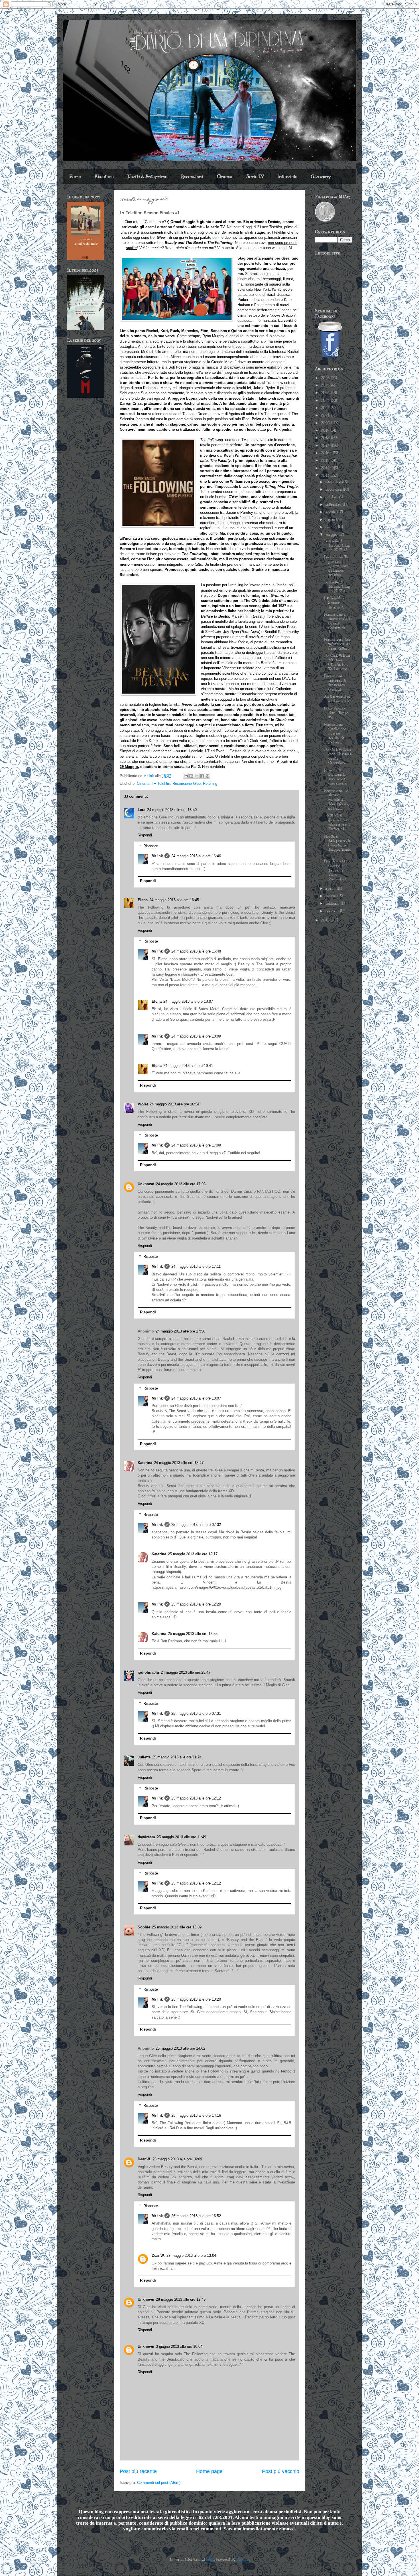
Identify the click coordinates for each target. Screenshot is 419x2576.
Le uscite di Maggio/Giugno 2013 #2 (337, 546)
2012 (326, 920)
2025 (326, 385)
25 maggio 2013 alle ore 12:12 (196, 1798)
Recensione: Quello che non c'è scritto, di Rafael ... (335, 733)
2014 (326, 468)
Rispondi (145, 835)
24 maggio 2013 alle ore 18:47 (179, 1463)
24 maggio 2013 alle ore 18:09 (196, 1036)
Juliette (144, 1757)
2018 (326, 438)
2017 (326, 446)
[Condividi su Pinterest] (208, 776)
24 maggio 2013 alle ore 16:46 (196, 856)
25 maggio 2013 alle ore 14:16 (196, 2115)
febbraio (333, 903)
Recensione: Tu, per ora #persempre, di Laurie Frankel (337, 566)
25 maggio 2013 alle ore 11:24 (177, 1757)
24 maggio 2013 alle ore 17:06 (181, 1184)
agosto (331, 512)
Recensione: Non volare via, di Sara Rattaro (338, 644)
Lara (142, 810)
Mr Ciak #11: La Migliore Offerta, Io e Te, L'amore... (337, 662)
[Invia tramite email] (186, 776)
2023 (326, 401)
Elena (143, 900)
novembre (334, 490)
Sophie (144, 1927)
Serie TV (255, 177)
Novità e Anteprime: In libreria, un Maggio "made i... (338, 845)
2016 (326, 453)
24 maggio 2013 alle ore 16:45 (174, 900)
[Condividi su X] (197, 776)
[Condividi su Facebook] (202, 776)
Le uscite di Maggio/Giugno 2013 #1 (337, 587)
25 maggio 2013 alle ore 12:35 (193, 1634)
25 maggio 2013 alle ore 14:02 (180, 2048)
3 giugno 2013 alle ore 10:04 (179, 2346)
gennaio (333, 911)
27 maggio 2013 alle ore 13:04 (191, 2255)
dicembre (334, 482)
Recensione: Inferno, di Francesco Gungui (335, 683)
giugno (332, 527)
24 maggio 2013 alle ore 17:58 (180, 1331)
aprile (331, 889)
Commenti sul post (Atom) (159, 2483)
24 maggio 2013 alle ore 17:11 (196, 1266)
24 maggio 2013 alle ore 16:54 (174, 1104)
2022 (326, 408)
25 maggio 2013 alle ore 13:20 (196, 1999)
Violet (143, 1104)
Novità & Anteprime (147, 177)
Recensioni (192, 177)
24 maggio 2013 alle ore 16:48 (196, 951)
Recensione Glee (187, 783)
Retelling (210, 783)
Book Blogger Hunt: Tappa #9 (336, 713)
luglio (331, 520)
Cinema (225, 177)
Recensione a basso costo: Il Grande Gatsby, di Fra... (338, 623)
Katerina (145, 1463)
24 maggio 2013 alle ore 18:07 (188, 1001)
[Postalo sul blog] (191, 776)
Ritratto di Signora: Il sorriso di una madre (335, 777)
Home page (209, 2471)
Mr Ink (157, 856)
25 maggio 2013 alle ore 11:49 (181, 1837)
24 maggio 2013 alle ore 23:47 (186, 1672)
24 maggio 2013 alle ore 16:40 (172, 810)
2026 (326, 378)
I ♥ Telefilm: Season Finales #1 (334, 603)
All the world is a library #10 (337, 699)
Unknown (146, 1184)
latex (210, 2559)
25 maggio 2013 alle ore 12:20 (196, 1604)
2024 (326, 393)
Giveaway (321, 177)
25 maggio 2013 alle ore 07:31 (196, 1713)
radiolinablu (148, 1672)
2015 (326, 460)
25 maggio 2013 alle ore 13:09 (177, 1927)
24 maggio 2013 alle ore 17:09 (196, 1145)
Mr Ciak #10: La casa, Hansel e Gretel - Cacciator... (338, 756)
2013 (326, 476)
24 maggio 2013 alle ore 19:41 (188, 1066)
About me (104, 177)
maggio (332, 535)
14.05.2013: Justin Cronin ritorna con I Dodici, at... (338, 823)
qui (215, 237)
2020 (326, 423)
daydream (146, 1837)
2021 (326, 415)
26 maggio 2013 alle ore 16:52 (196, 2216)
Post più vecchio (281, 2471)
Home (75, 177)
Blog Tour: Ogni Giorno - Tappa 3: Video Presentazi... (337, 870)
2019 (326, 430)
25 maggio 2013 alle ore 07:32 (196, 1525)
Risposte (151, 846)
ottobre (332, 497)
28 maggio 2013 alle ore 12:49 (181, 2299)
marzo (331, 896)
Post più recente (138, 2471)
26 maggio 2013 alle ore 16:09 (177, 2159)
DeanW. (144, 2159)
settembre (334, 505)
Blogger (243, 2559)
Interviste (287, 177)
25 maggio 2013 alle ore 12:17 (193, 1554)
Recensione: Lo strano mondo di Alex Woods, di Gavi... (336, 800)
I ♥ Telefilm (161, 783)
